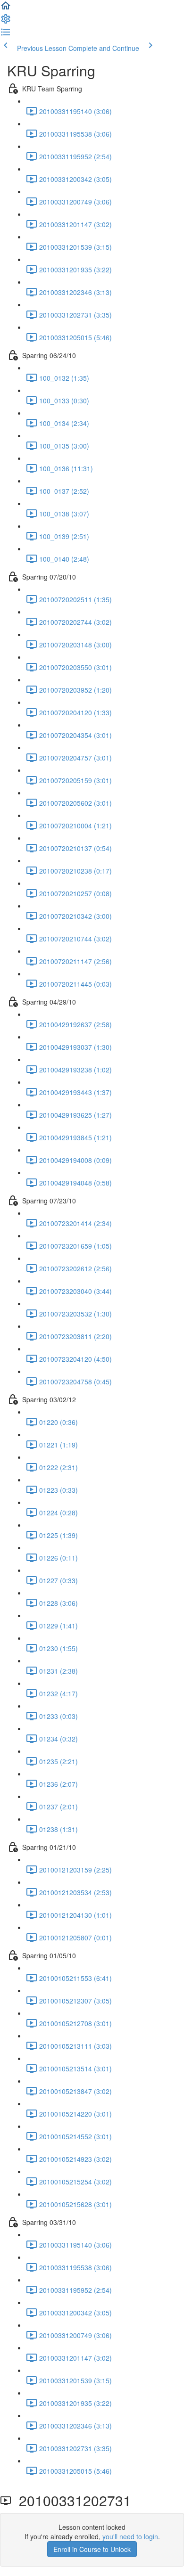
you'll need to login (130, 2536)
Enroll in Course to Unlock (92, 2549)
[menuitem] (6, 22)
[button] (6, 8)
